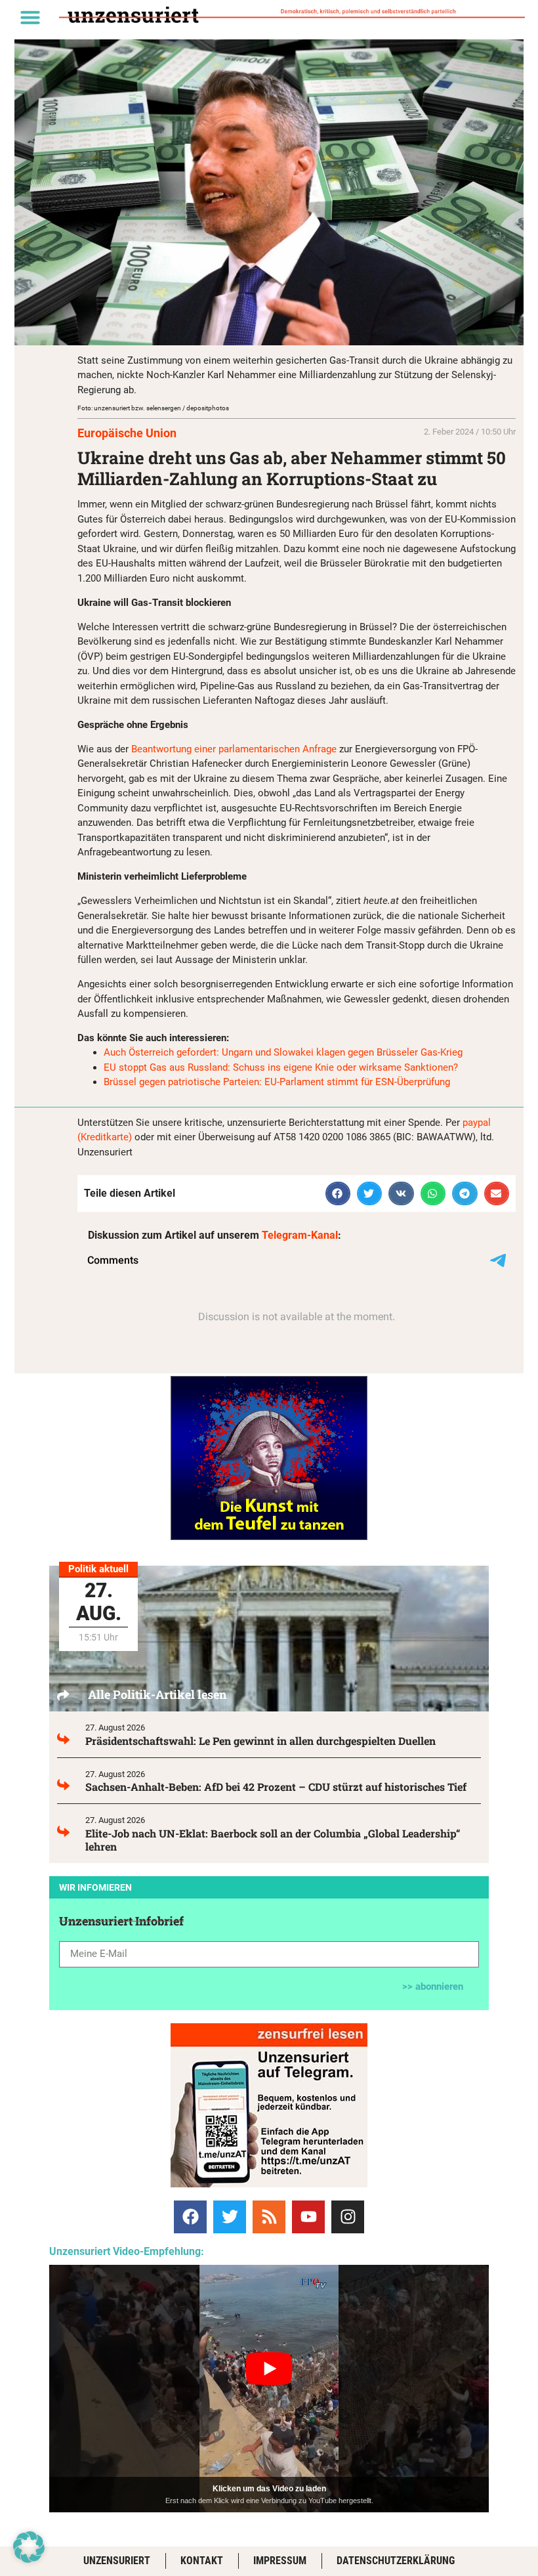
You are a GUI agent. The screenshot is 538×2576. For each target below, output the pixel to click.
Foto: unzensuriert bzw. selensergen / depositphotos (153, 408)
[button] (30, 17)
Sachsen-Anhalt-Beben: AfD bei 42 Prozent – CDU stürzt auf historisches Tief (276, 1787)
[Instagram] (348, 2217)
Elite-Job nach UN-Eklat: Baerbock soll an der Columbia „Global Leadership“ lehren (273, 1840)
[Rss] (269, 2217)
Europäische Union (127, 433)
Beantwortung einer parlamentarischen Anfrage (234, 749)
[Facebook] (190, 2217)
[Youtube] (308, 2217)
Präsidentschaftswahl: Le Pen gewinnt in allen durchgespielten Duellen (260, 1741)
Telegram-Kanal (300, 1235)
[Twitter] (230, 2217)
